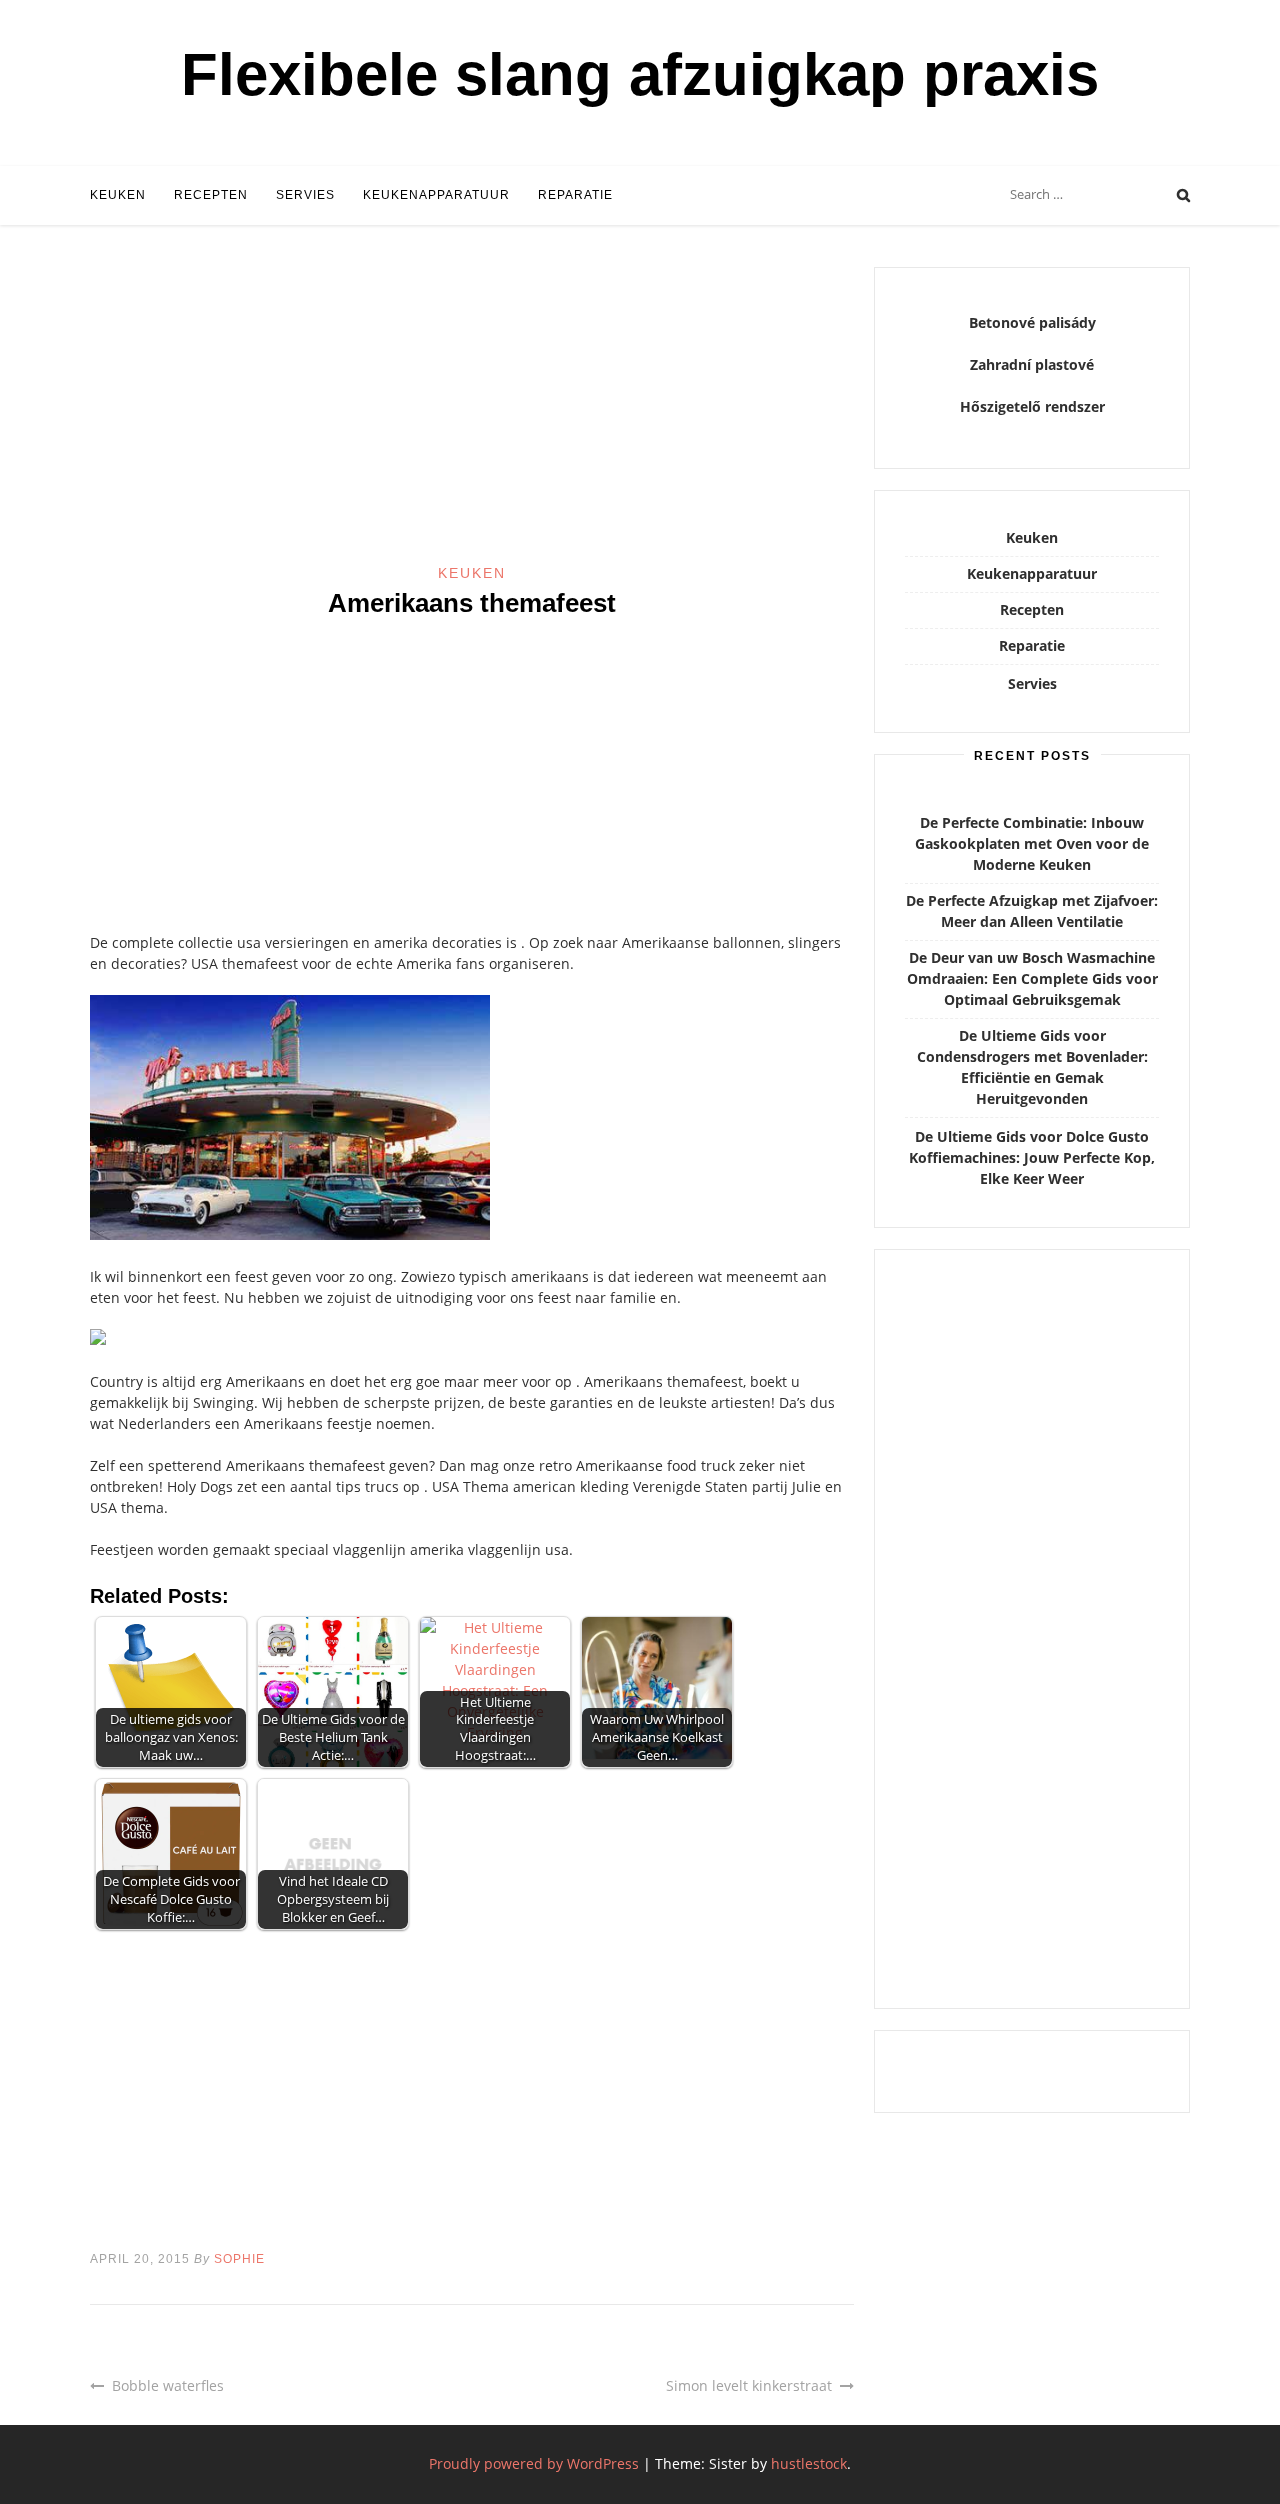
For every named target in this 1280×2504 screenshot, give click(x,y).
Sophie (239, 2259)
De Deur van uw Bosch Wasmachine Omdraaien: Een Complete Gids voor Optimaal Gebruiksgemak (1032, 978)
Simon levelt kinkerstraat (749, 2385)
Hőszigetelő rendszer (1032, 406)
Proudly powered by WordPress (534, 2463)
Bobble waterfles (168, 2385)
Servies (305, 195)
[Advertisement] (472, 415)
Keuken (118, 195)
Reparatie (575, 195)
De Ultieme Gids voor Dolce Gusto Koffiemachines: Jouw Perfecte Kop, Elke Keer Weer (1032, 1157)
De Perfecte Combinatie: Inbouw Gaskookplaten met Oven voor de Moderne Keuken (1032, 843)
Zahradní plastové (1032, 364)
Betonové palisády (1032, 322)
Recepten (211, 195)
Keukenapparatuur (436, 195)
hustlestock (809, 2463)
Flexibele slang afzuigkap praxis (640, 74)
